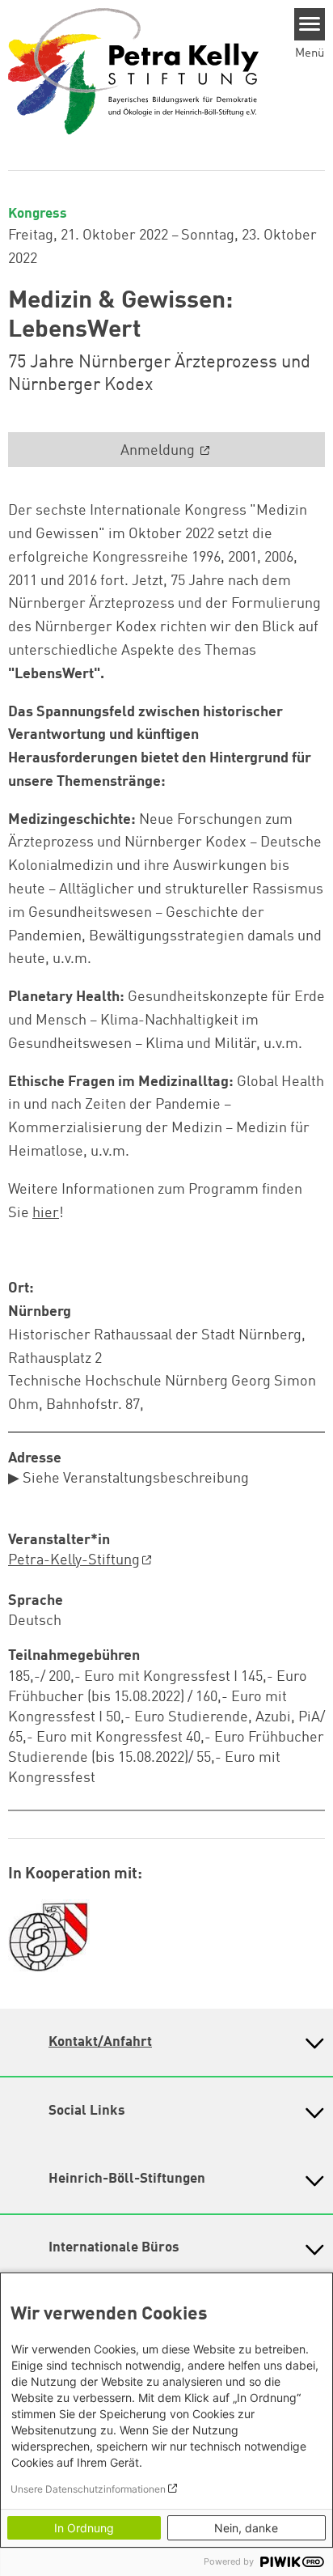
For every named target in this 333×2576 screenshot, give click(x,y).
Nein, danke (246, 2528)
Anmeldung (159, 451)
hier (46, 1213)
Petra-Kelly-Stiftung (74, 1560)
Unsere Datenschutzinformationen (88, 2489)
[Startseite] (133, 70)
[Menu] (310, 24)
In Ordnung (84, 2528)
